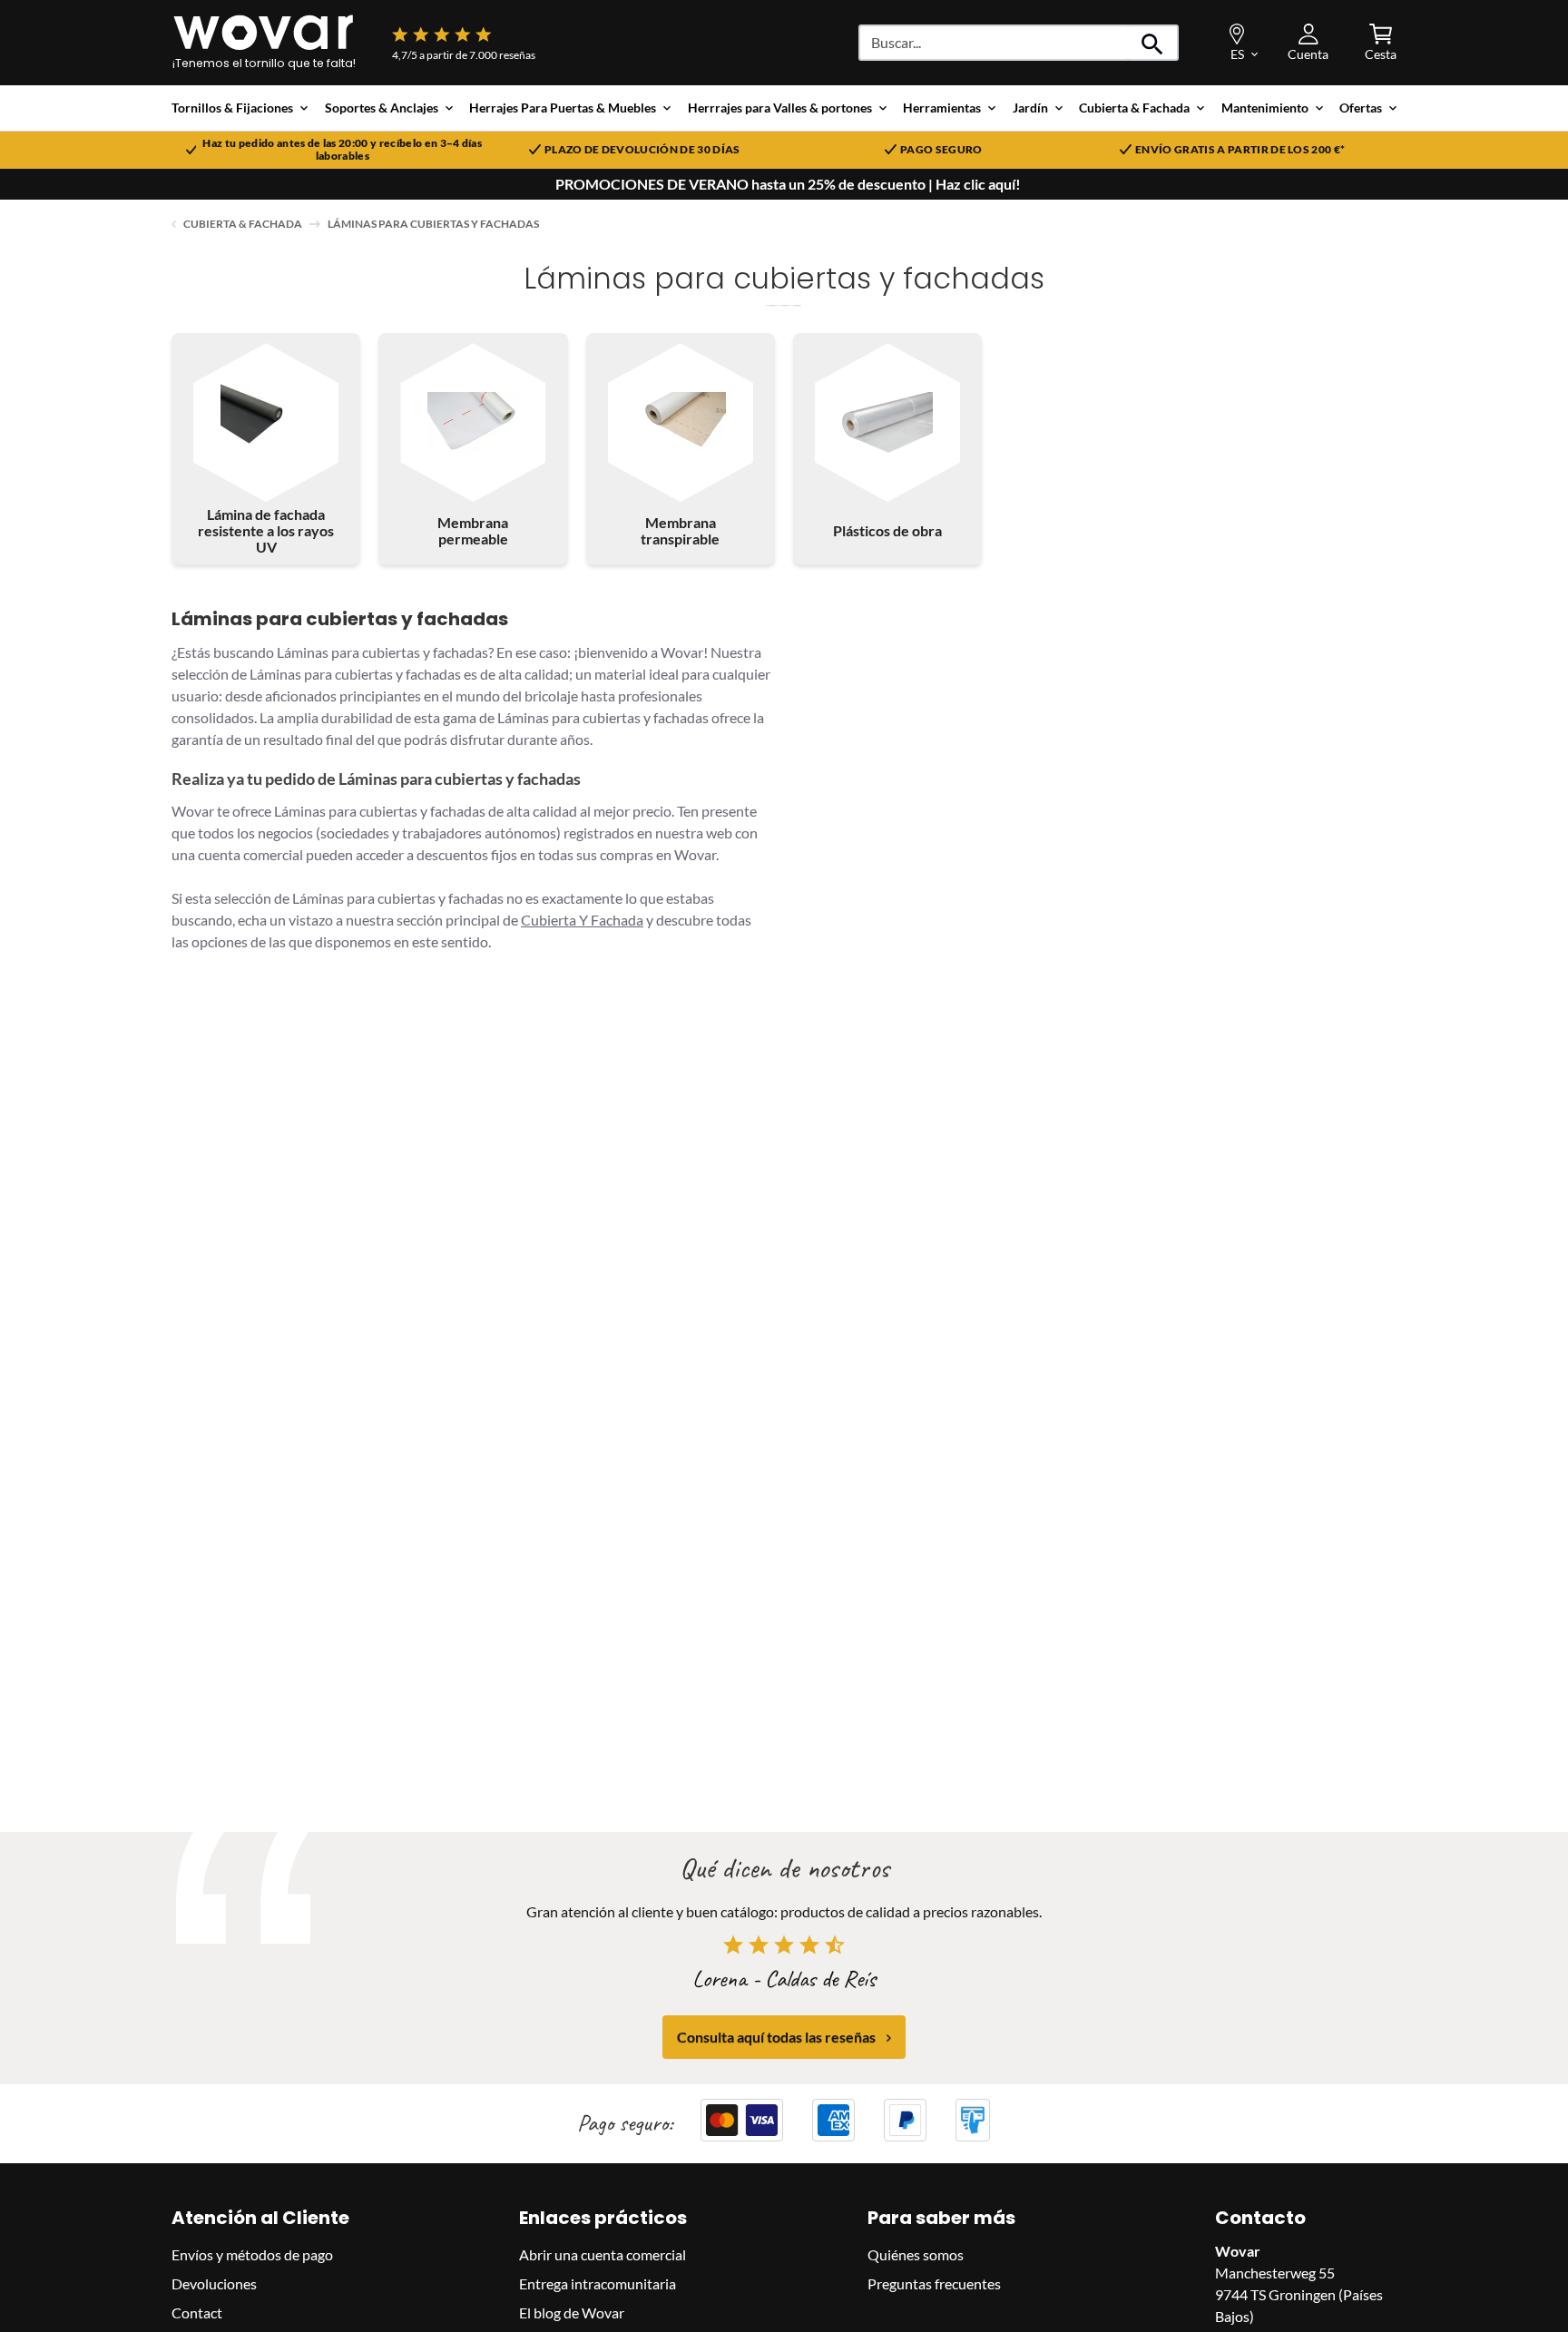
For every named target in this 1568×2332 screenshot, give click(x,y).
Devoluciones (214, 2283)
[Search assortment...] (1153, 43)
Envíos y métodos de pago (252, 2254)
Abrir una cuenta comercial (603, 2254)
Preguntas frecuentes (934, 2283)
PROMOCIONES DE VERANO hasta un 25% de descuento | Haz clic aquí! (788, 184)
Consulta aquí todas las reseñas (776, 2038)
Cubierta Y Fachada (582, 920)
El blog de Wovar (572, 2312)
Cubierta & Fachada (243, 224)
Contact (197, 2312)
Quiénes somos (916, 2254)
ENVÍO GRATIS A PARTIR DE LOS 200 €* (1240, 150)
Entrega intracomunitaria (598, 2283)
